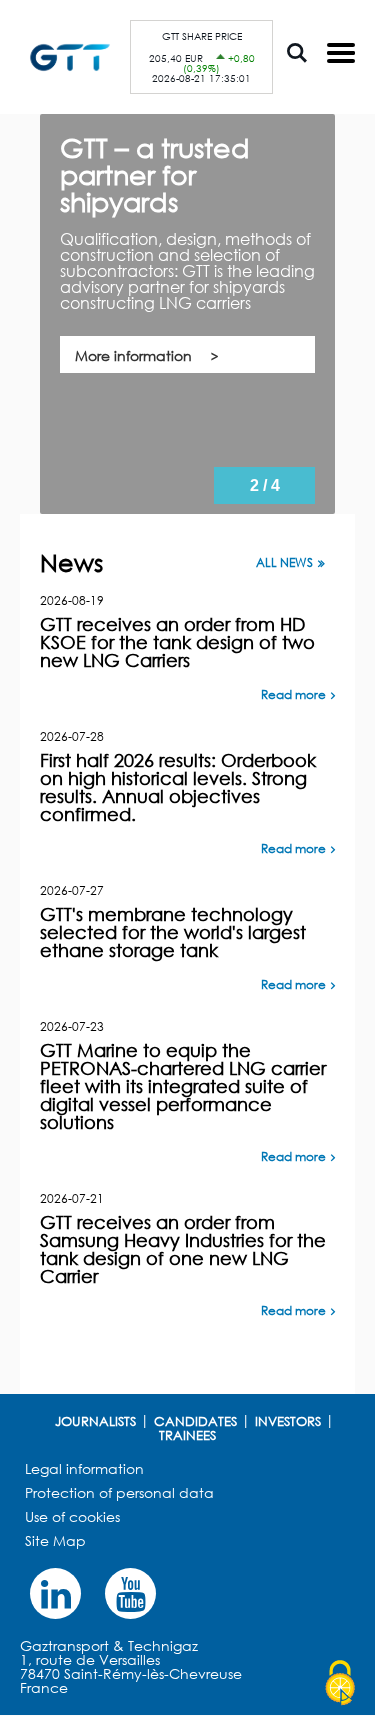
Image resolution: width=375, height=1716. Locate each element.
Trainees (187, 1435)
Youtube (130, 1593)
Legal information (84, 1468)
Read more (293, 694)
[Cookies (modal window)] (340, 1683)
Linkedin (55, 1593)
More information (133, 355)
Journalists (95, 1421)
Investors (288, 1421)
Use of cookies (72, 1516)
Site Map (55, 1540)
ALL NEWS (284, 563)
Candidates (195, 1421)
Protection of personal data (119, 1492)
